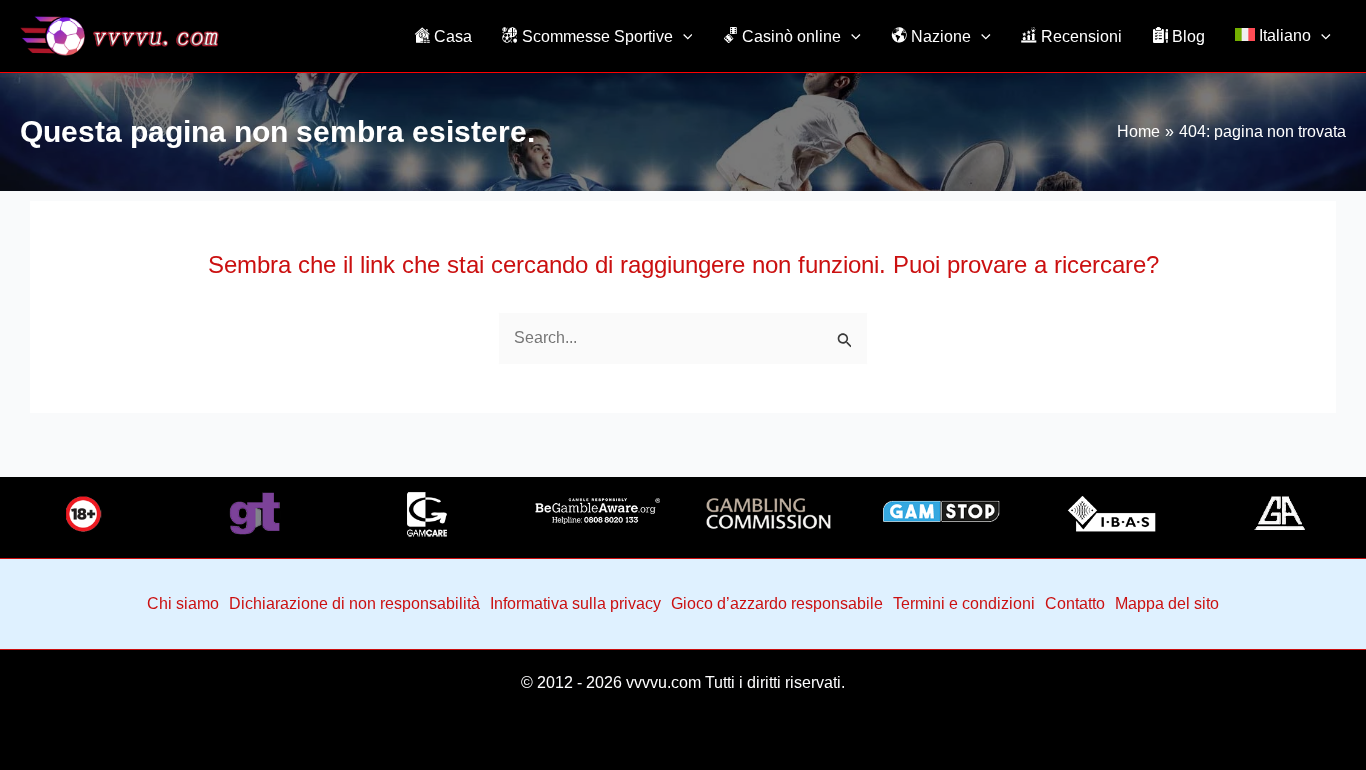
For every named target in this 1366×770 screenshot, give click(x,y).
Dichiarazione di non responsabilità (354, 603)
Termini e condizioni (964, 603)
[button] (683, 36)
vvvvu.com (663, 682)
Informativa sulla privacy (575, 603)
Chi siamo (183, 603)
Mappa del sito (1167, 603)
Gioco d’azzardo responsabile (777, 603)
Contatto (1075, 603)
